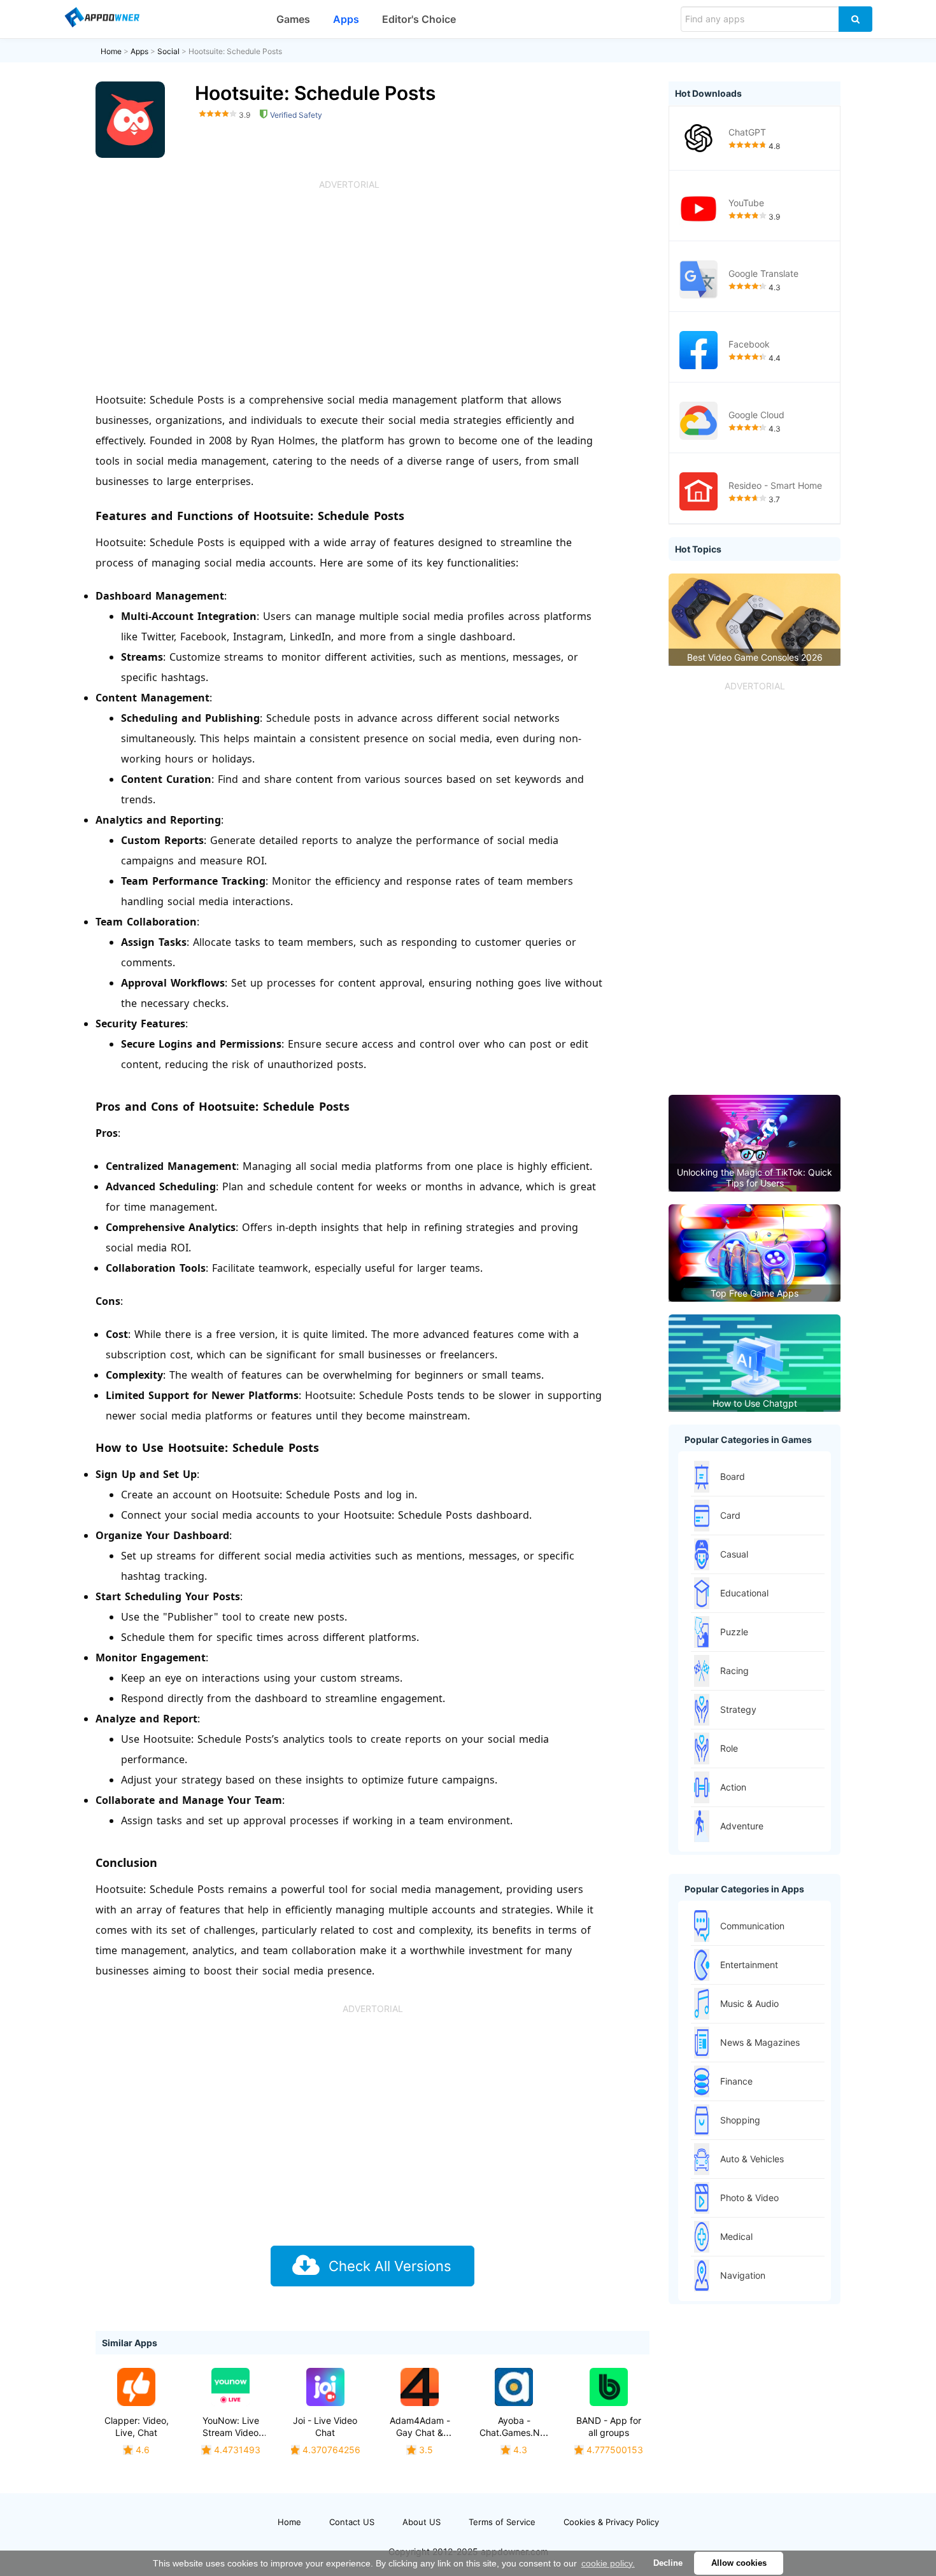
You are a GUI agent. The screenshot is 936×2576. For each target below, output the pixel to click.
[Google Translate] (699, 279)
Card (730, 1515)
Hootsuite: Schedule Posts (235, 51)
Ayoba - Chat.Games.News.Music (531, 2426)
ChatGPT (747, 132)
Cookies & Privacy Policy (611, 2522)
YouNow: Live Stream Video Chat (231, 2432)
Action (733, 1787)
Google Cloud (756, 415)
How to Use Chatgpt (755, 1403)
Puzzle (734, 1632)
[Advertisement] (350, 288)
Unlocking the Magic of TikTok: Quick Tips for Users (755, 1178)
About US (422, 2522)
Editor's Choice (419, 19)
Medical (736, 2236)
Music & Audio (749, 2003)
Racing (734, 1671)
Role (729, 1748)
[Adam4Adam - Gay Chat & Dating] (420, 2387)
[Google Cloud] (699, 421)
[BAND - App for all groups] (609, 2387)
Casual (734, 1554)
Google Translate (763, 273)
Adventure (742, 1826)
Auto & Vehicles (752, 2159)
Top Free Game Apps (755, 1293)
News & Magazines (760, 2042)
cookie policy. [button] (608, 2563)
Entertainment (749, 1965)
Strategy (738, 1709)
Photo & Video (749, 2198)
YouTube (746, 203)
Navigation (743, 2275)
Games (293, 19)
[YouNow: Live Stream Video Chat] (230, 2387)
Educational (744, 1593)
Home (111, 51)
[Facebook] (699, 350)
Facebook (749, 344)
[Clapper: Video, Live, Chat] (136, 2387)
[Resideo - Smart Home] (699, 491)
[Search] (855, 19)
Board (733, 1476)
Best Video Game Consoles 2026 (755, 657)
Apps (346, 19)
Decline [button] (668, 2563)
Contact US (352, 2522)
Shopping (740, 2120)
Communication (752, 1926)
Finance (736, 2081)
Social (168, 51)
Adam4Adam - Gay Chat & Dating (420, 2432)
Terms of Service (502, 2522)
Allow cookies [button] (739, 2563)
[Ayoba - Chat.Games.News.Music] (514, 2387)
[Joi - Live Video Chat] (325, 2387)
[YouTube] (699, 209)
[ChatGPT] (699, 138)
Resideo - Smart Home (775, 485)
